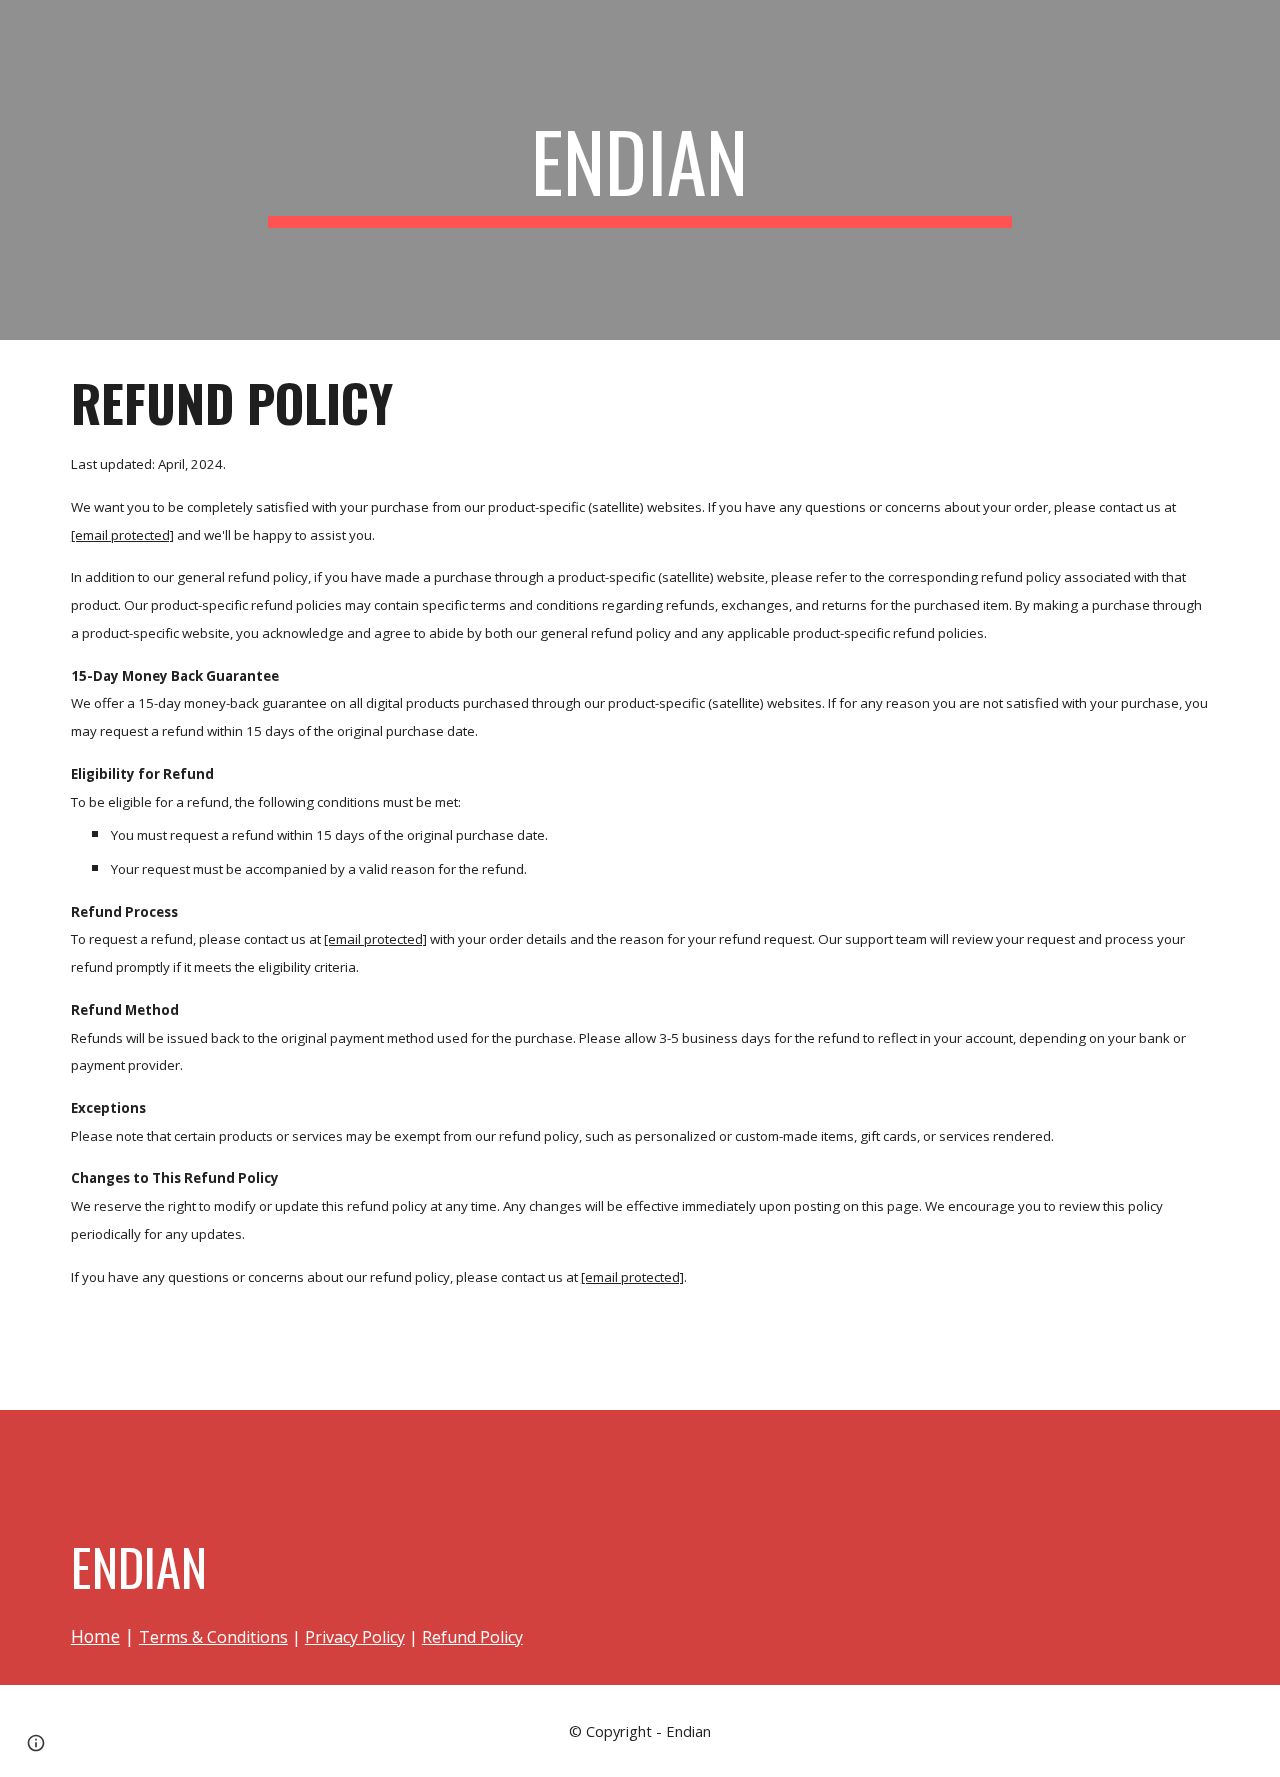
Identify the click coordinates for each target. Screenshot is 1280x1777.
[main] (640, 170)
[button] (36, 1743)
